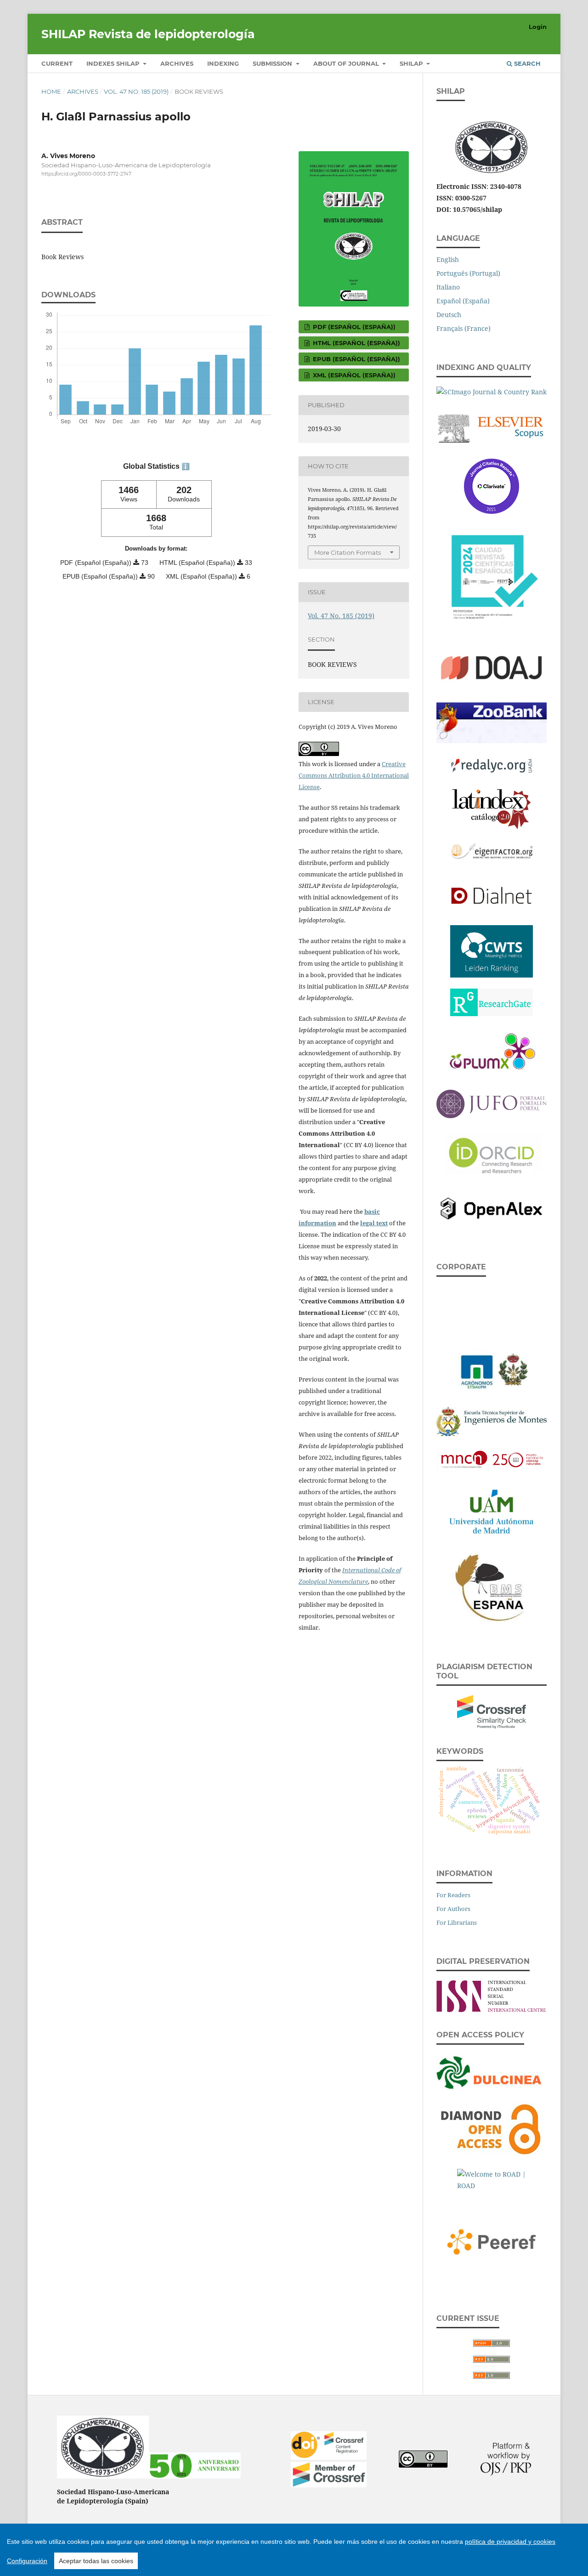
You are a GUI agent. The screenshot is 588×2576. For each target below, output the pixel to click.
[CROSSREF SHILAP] (329, 2485)
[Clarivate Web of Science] (492, 484)
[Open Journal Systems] (506, 2473)
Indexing (223, 63)
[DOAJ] (492, 666)
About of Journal (347, 63)
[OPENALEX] (492, 1207)
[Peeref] (492, 2240)
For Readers (453, 1895)
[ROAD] (492, 2180)
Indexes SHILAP (114, 63)
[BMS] (492, 1586)
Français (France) (464, 328)
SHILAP (412, 63)
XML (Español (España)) (353, 375)
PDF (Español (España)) (353, 327)
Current (57, 63)
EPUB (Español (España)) (356, 359)
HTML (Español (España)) (356, 343)
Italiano (448, 287)
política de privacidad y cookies (510, 2542)
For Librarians (457, 1922)
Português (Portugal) (468, 273)
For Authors (453, 1909)
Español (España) (463, 301)
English (448, 259)
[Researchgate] (492, 1000)
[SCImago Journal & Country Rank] (492, 390)
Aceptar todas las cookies (96, 2561)
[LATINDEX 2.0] (492, 807)
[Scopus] (492, 426)
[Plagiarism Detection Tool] (492, 1710)
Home (51, 91)
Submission (273, 63)
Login (538, 27)
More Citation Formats (348, 552)
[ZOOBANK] (492, 720)
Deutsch (449, 315)
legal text (374, 1223)
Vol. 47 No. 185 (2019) (136, 91)
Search (526, 63)
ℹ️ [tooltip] (186, 466)
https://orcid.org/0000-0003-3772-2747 (86, 174)
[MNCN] (492, 1458)
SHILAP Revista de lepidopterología (148, 34)
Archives (177, 63)
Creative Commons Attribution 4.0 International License (354, 775)
